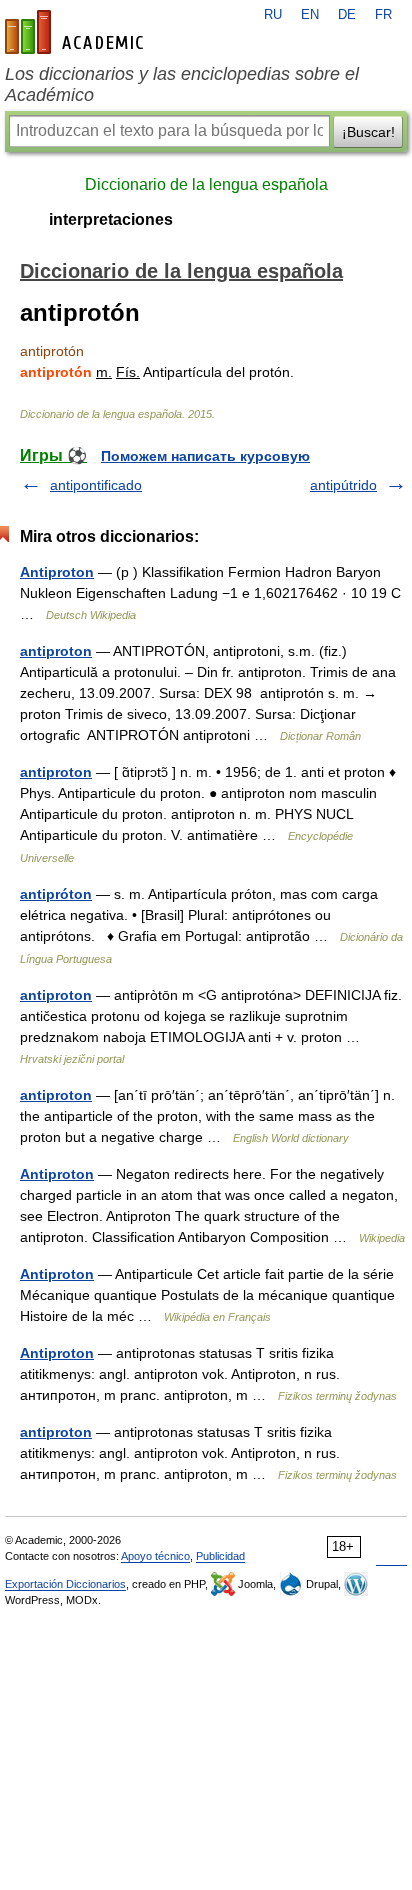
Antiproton (57, 572)
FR (383, 15)
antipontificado (96, 485)
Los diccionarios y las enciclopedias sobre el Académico (182, 84)
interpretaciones (111, 219)
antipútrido (343, 485)
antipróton (56, 894)
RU (273, 15)
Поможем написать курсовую (205, 456)
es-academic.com (77, 32)
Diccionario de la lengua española (206, 184)
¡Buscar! (368, 132)
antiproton (56, 651)
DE (347, 15)
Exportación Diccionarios (65, 1584)
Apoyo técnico (155, 1556)
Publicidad (220, 1556)
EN (310, 15)
